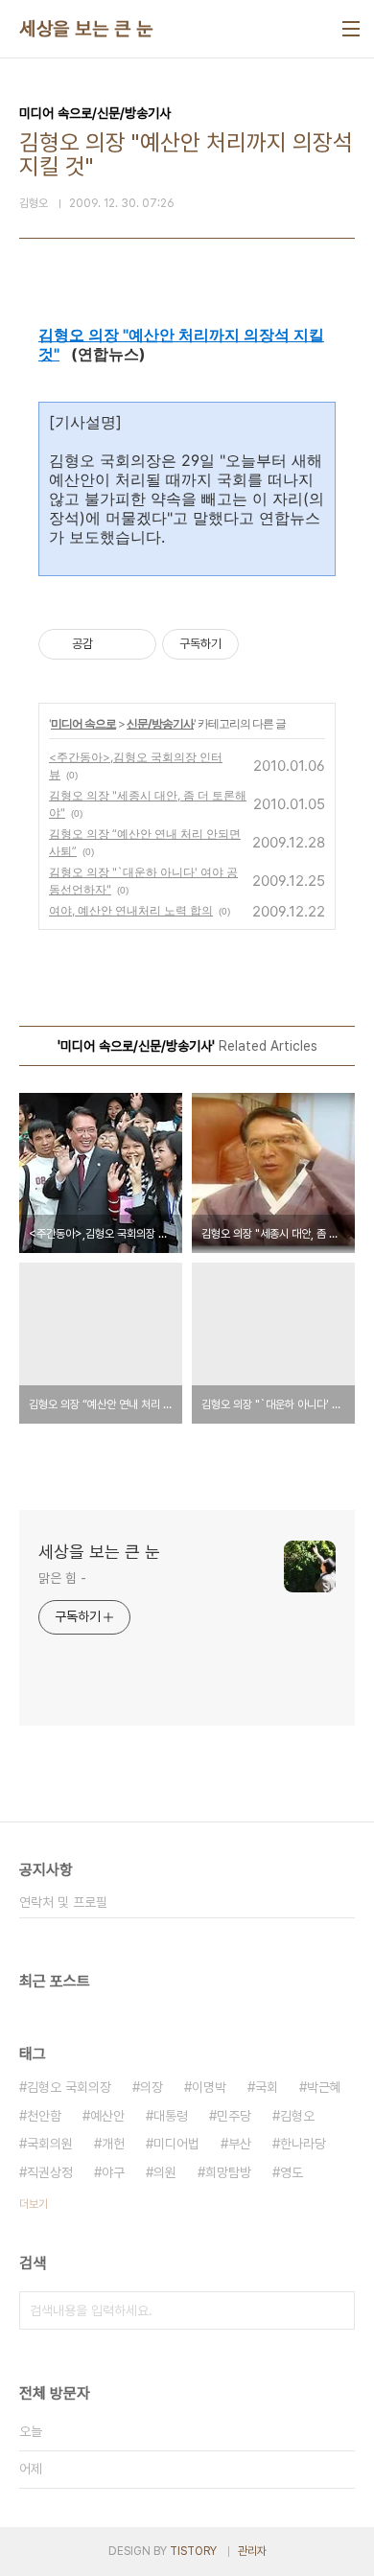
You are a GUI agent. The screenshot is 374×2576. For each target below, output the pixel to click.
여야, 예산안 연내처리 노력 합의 (131, 910)
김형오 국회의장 (69, 2087)
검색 (336, 2310)
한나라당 (303, 2144)
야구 (113, 2172)
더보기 (34, 2204)
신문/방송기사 (160, 723)
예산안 (107, 2116)
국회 (267, 2087)
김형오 (297, 2116)
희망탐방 (228, 2172)
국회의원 (50, 2144)
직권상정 (50, 2172)
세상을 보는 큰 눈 (86, 29)
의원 (165, 2172)
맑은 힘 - (62, 1578)
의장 (152, 2087)
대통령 (171, 2116)
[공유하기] (111, 644)
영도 (292, 2172)
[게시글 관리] (135, 644)
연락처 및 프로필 (63, 1902)
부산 (240, 2144)
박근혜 (324, 2087)
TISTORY (193, 2551)
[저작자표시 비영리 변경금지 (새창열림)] (265, 644)
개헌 (113, 2144)
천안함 (44, 2116)
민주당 (234, 2116)
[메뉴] (351, 29)
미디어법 (176, 2144)
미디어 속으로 (83, 723)
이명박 (209, 2087)
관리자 (252, 2551)
